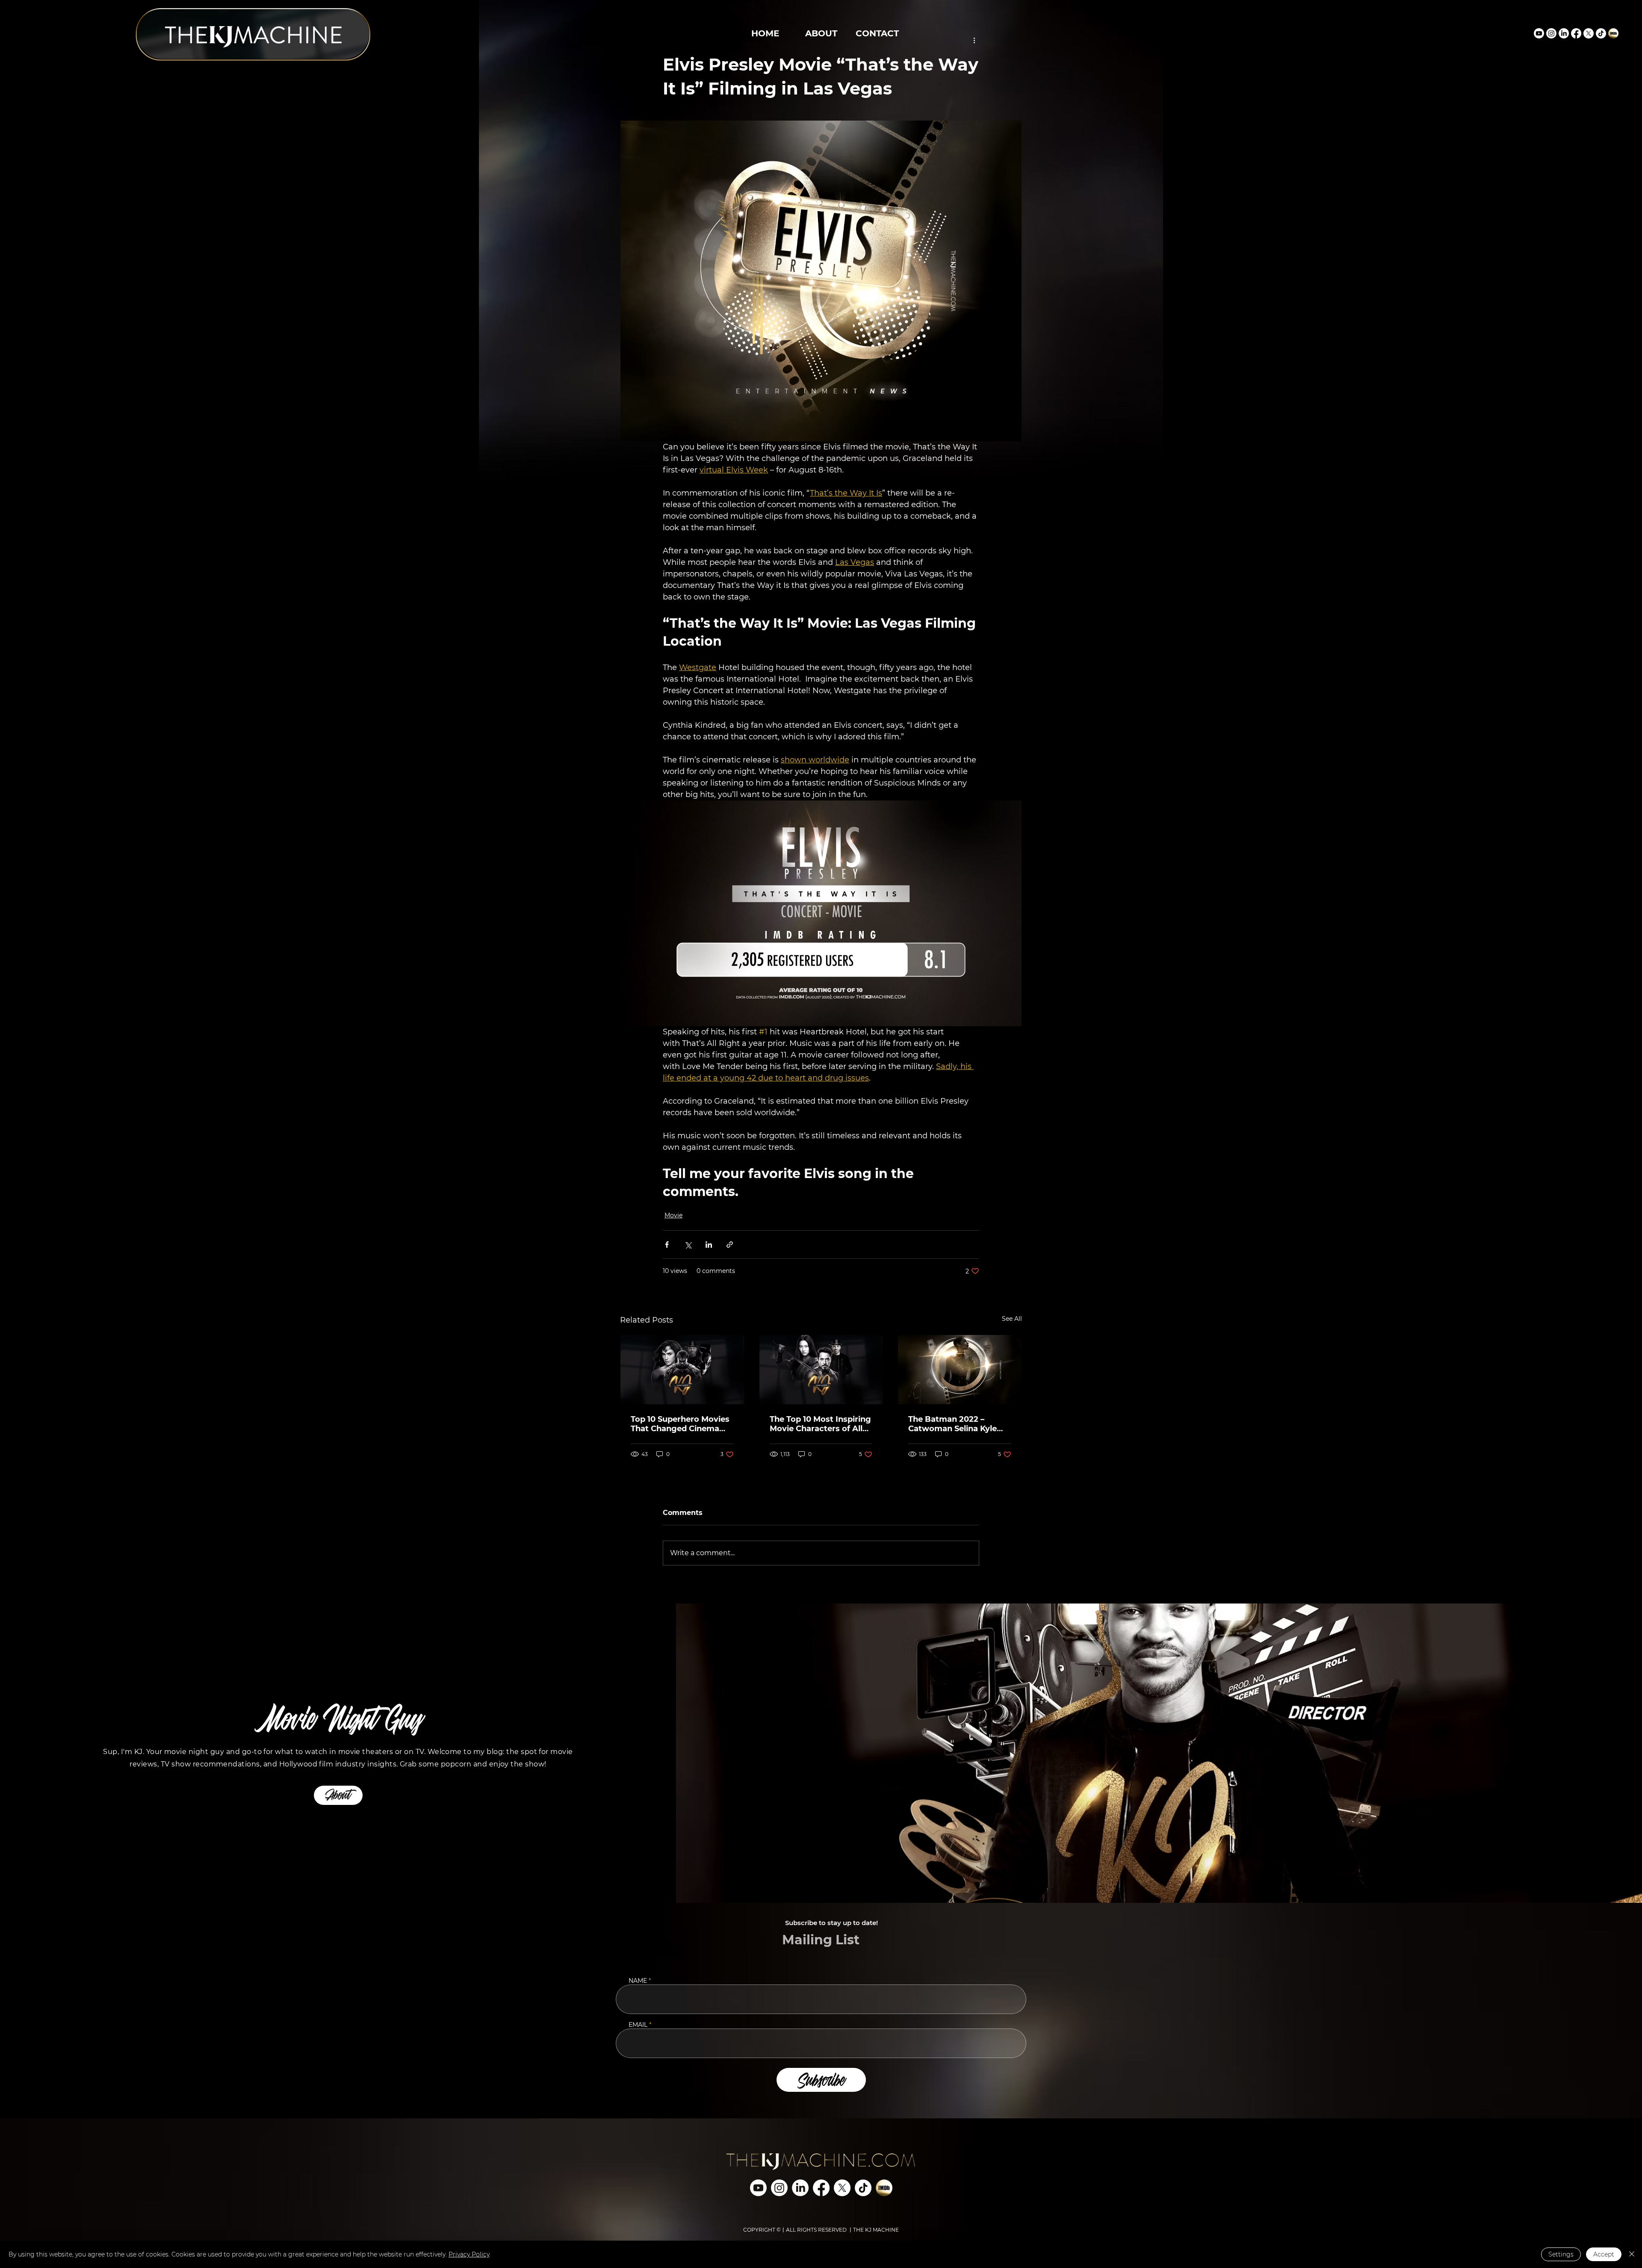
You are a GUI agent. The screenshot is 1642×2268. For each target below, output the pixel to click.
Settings (1561, 2254)
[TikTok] (1601, 33)
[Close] (1632, 2254)
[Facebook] (1576, 33)
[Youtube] (1539, 33)
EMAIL (638, 2025)
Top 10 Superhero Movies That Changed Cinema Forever (680, 1424)
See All (1012, 1319)
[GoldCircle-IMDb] (1613, 33)
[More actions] (974, 40)
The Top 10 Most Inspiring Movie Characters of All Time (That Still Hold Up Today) (820, 1424)
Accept (1604, 2254)
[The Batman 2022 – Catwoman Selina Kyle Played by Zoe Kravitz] (960, 1370)
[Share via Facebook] (667, 1245)
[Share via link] (730, 1245)
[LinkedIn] (1564, 33)
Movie (673, 1215)
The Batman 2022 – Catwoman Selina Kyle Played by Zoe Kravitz (952, 1424)
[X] (1589, 33)
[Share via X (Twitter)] (688, 1245)
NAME (638, 1981)
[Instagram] (1551, 33)
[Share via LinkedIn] (709, 1245)
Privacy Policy (469, 2254)
